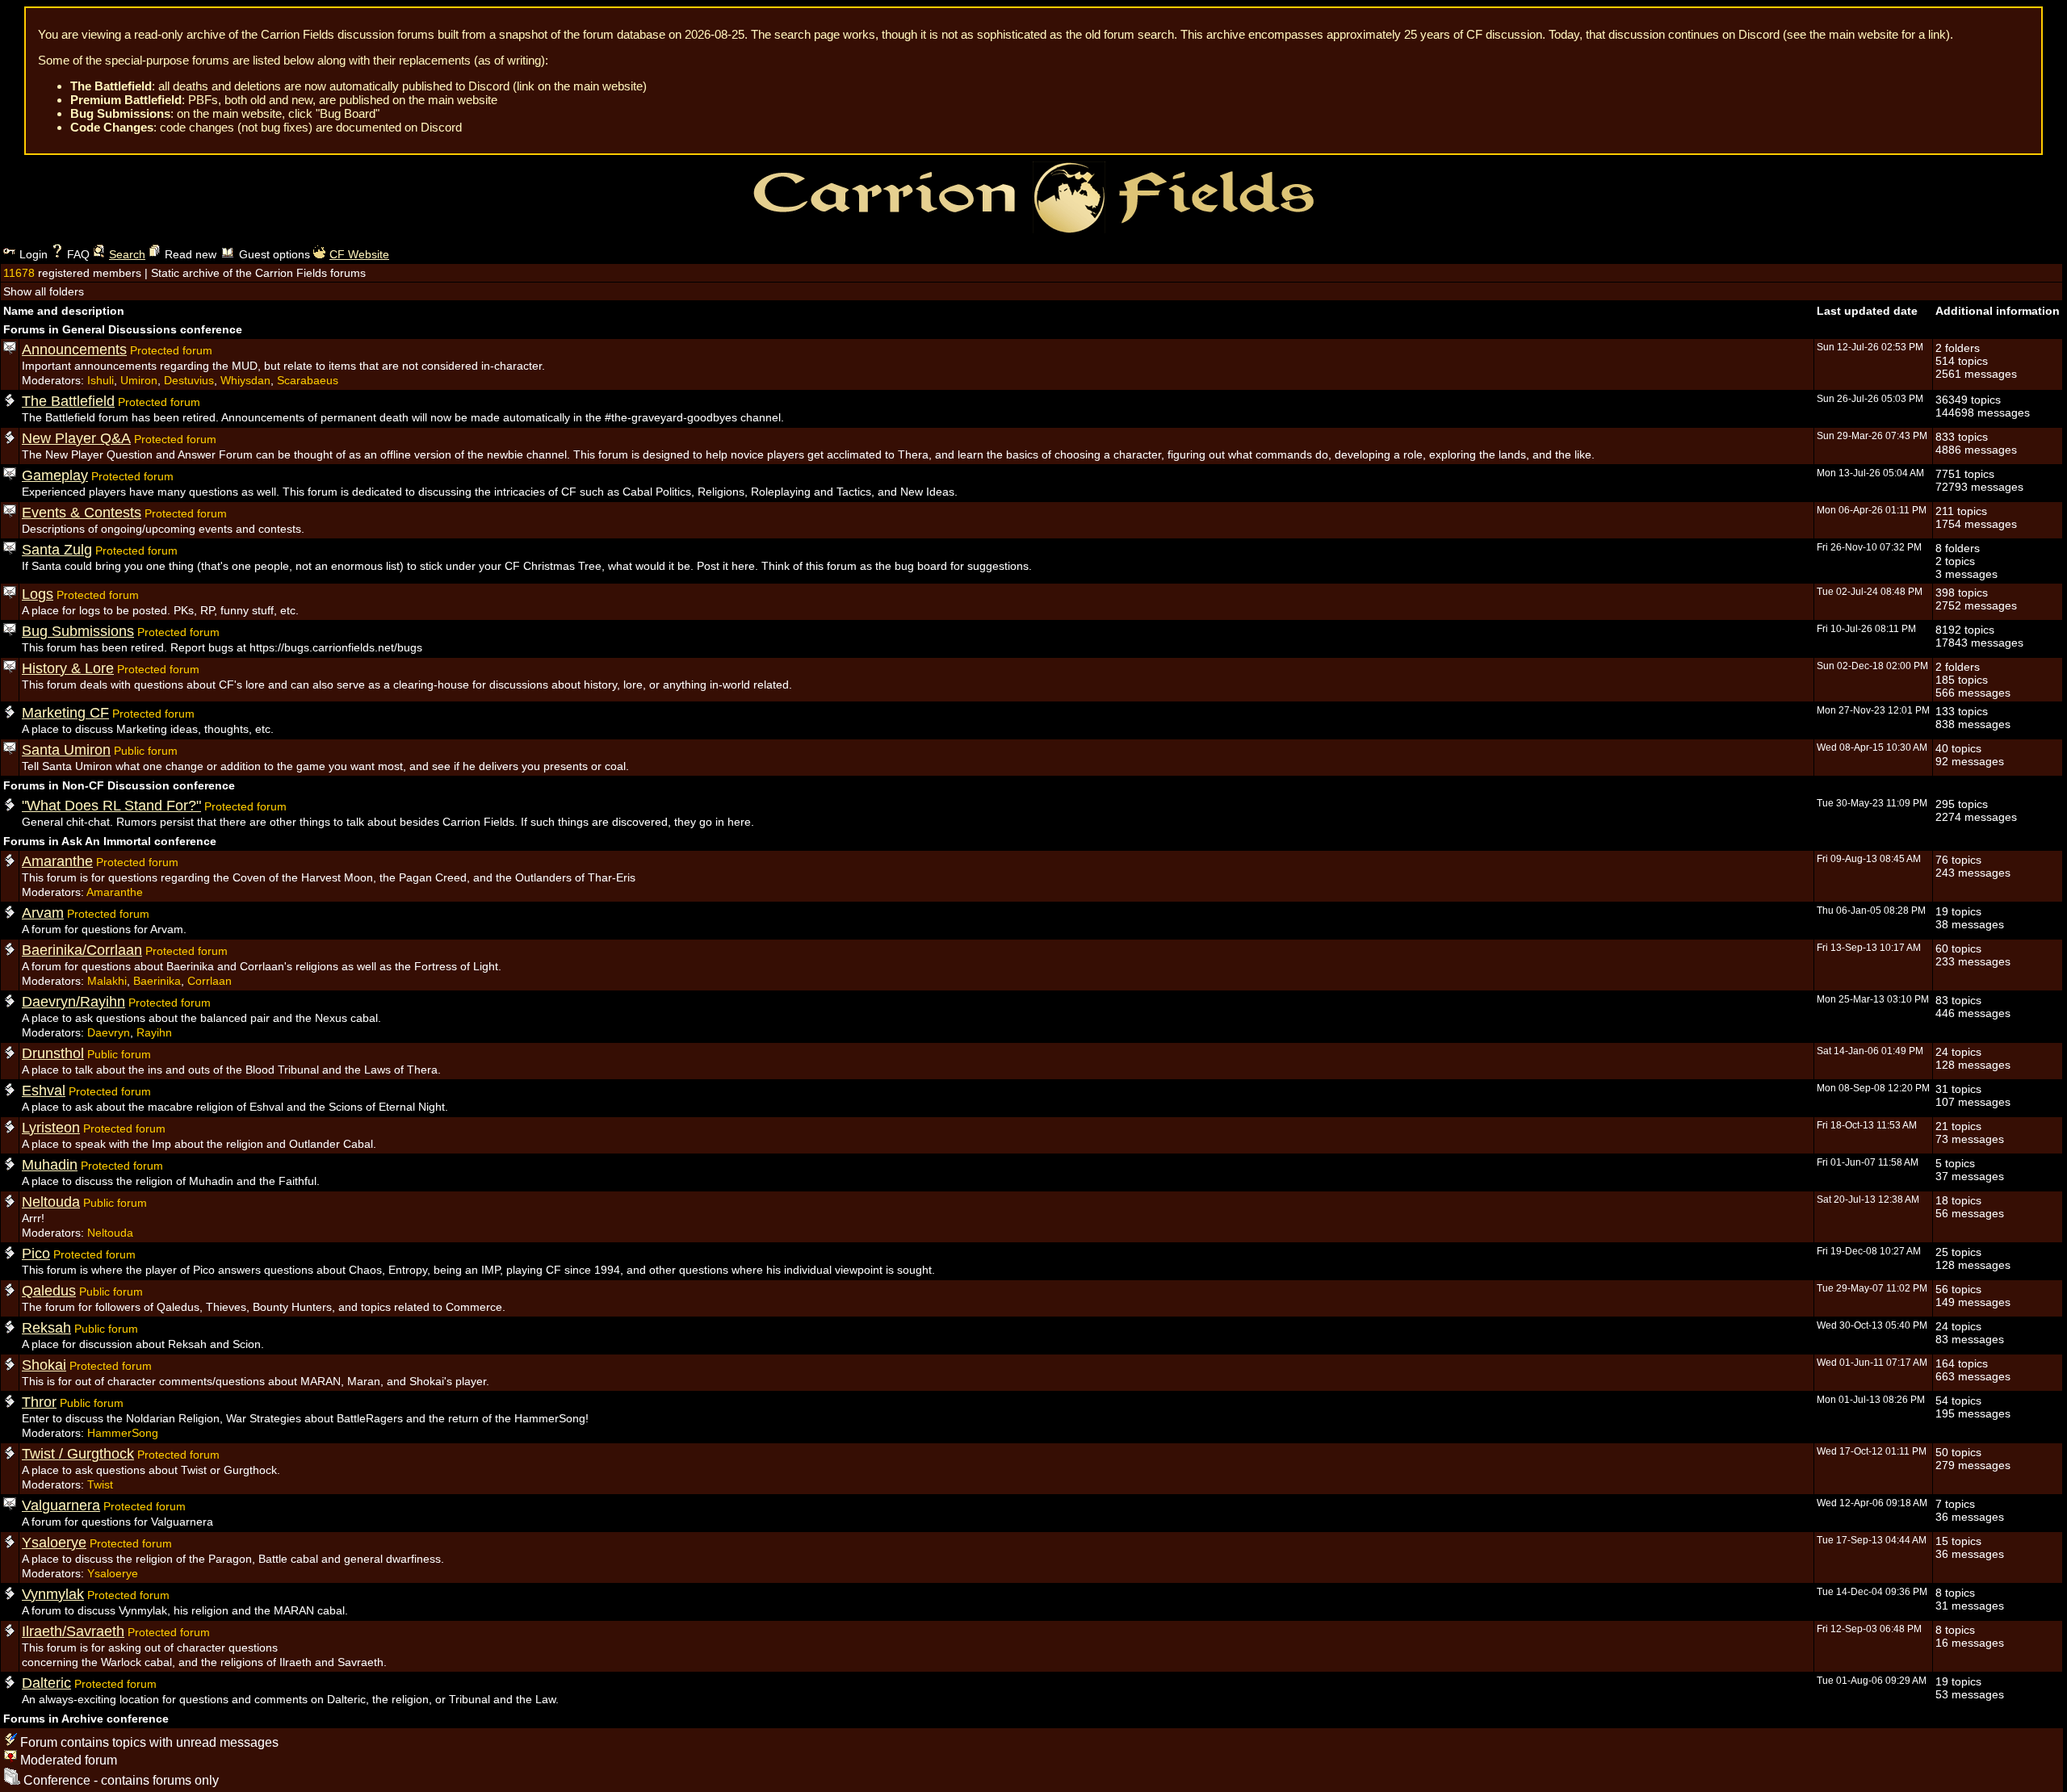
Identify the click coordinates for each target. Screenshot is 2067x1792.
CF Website (359, 254)
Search (127, 254)
